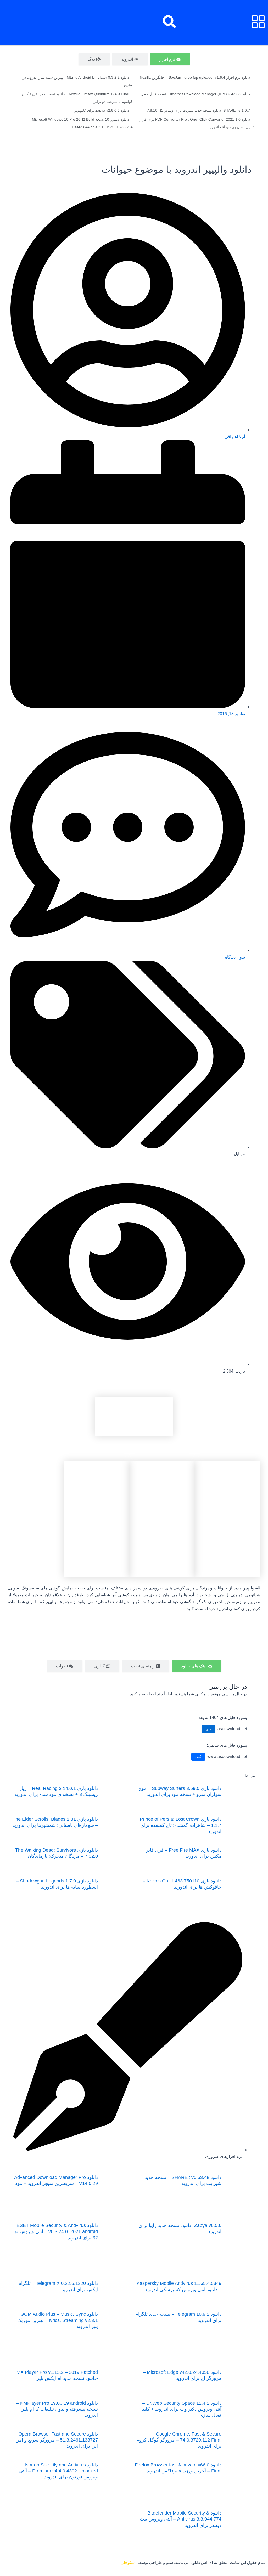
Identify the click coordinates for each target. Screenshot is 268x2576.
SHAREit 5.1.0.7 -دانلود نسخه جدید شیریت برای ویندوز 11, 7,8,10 (198, 110)
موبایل (239, 1154)
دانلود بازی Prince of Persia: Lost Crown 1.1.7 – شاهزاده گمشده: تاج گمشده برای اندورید (181, 1825)
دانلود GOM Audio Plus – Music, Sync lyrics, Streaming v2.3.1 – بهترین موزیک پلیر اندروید (58, 2320)
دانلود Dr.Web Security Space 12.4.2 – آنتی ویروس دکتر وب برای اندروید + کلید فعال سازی (182, 2409)
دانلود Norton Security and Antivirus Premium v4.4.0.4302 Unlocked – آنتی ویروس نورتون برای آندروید (58, 2471)
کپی (208, 1729)
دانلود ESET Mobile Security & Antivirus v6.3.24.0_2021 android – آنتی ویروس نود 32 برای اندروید (55, 2232)
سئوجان (128, 2563)
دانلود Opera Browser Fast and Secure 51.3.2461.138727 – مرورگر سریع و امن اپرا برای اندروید (57, 2440)
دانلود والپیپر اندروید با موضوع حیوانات (177, 169)
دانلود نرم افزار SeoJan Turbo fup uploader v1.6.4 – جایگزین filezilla (195, 77)
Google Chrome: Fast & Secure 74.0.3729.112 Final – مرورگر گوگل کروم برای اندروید (179, 2440)
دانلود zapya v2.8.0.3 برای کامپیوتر (102, 110)
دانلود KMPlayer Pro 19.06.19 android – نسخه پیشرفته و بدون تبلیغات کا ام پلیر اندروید (57, 2409)
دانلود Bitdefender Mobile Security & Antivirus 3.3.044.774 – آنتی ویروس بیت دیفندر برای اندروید (181, 2519)
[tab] (170, 59)
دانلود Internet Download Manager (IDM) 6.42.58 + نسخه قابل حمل (196, 94)
